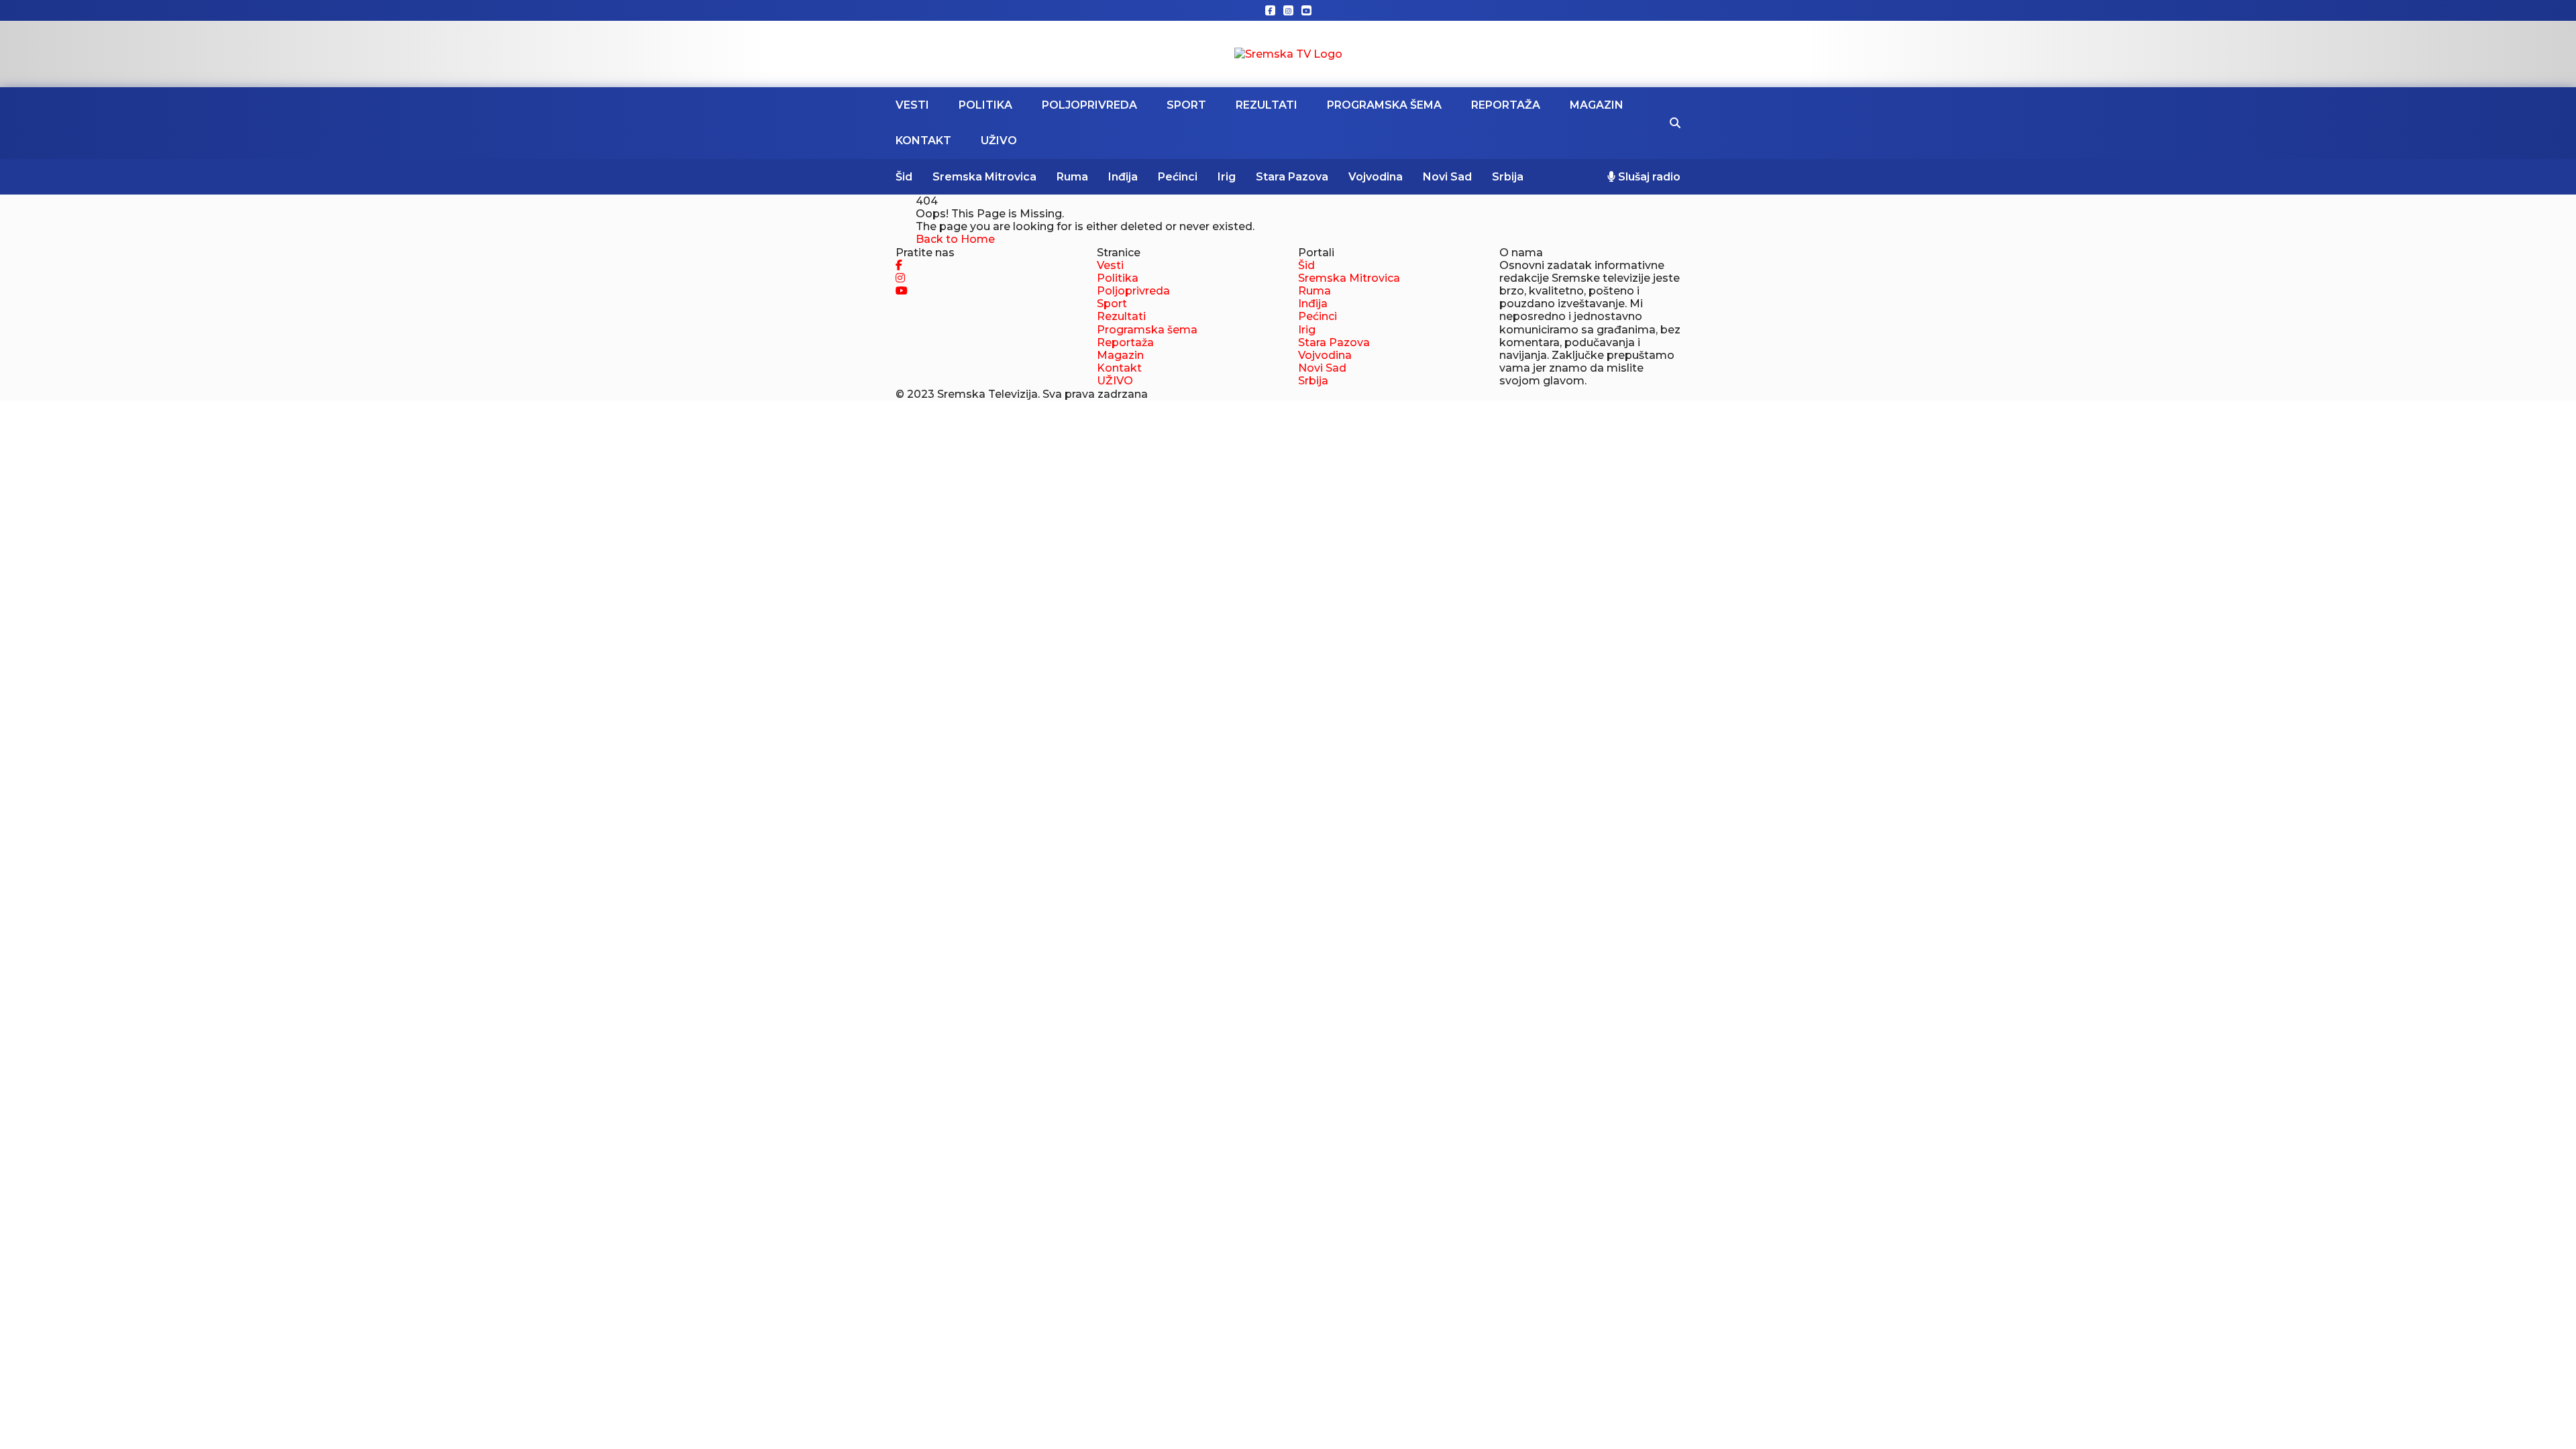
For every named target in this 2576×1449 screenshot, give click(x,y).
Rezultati (1267, 105)
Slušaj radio (1648, 177)
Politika (985, 105)
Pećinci (1178, 177)
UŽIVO (999, 141)
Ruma (1072, 177)
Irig (1227, 177)
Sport (1186, 105)
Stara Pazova (1292, 177)
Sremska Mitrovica (984, 177)
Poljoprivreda (1089, 105)
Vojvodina (1376, 177)
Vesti (912, 105)
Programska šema (1384, 105)
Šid (904, 177)
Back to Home (955, 239)
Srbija (1508, 177)
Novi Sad (1447, 177)
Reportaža (1506, 105)
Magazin (1597, 105)
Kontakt (923, 141)
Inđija (1123, 177)
